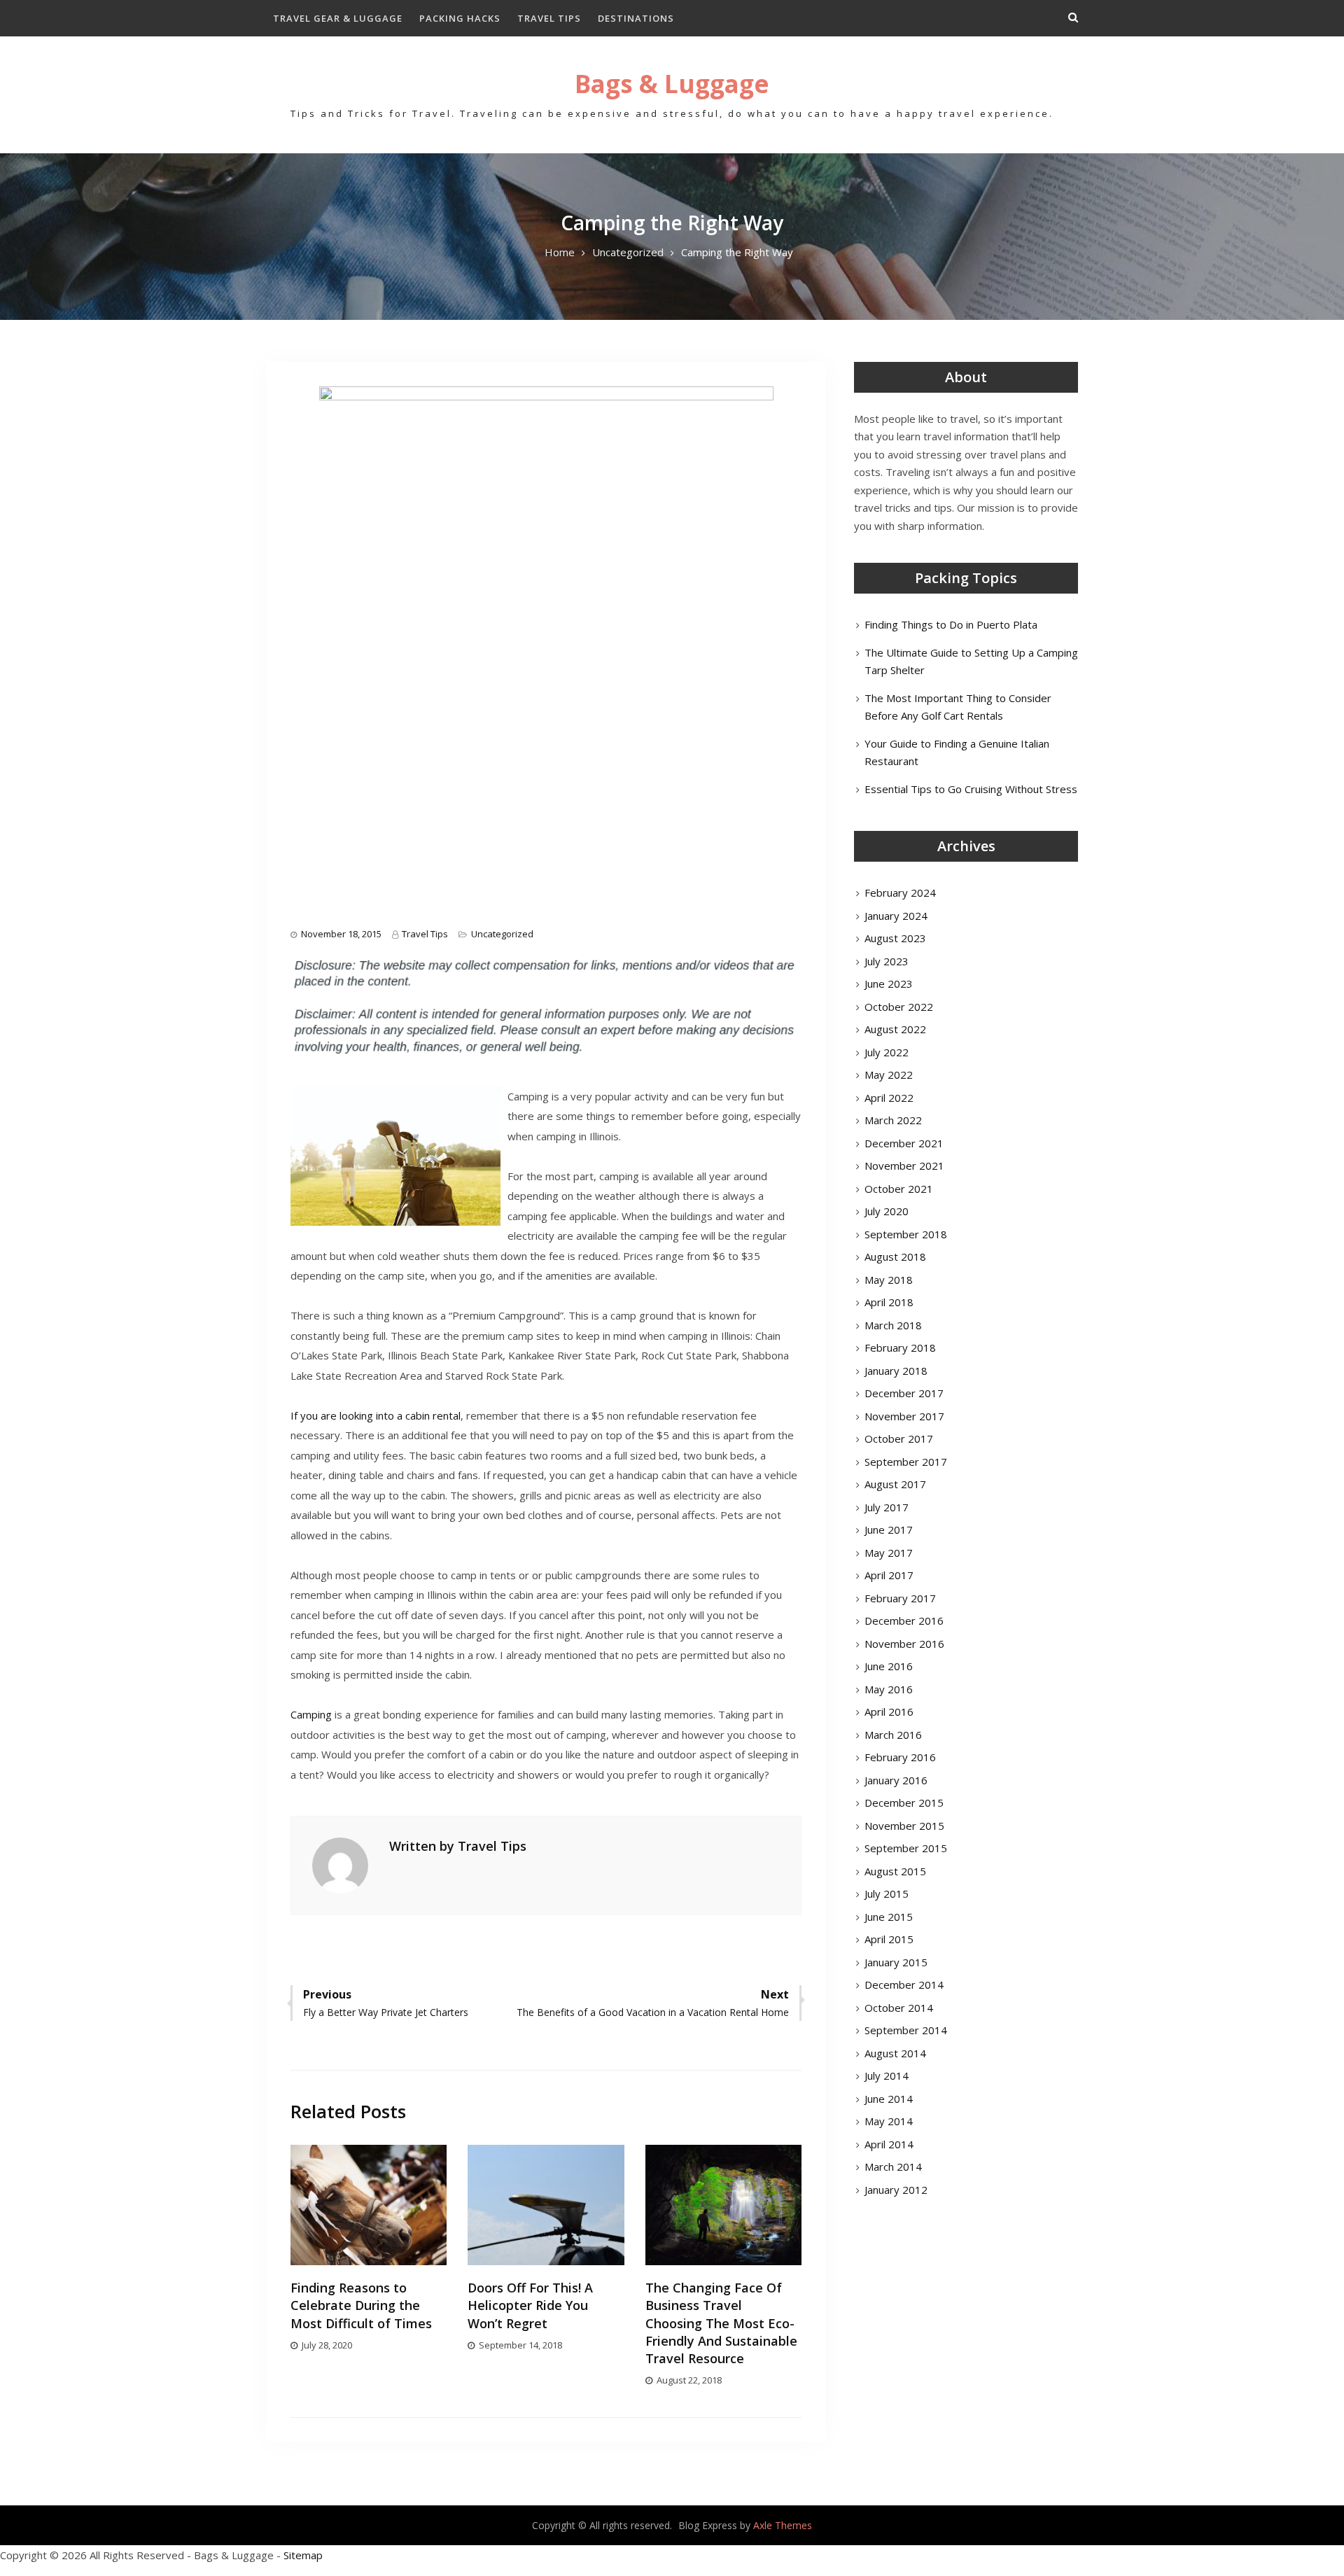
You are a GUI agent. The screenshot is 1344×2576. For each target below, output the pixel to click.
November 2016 (904, 1644)
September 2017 (906, 1462)
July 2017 (887, 1507)
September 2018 (906, 1234)
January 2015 (896, 1962)
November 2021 (904, 1165)
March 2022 (893, 1120)
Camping (311, 1714)
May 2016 (889, 1689)
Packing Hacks (460, 18)
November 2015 (904, 1826)
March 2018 (893, 1325)
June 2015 (889, 1917)
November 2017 (904, 1416)
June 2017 (889, 1529)
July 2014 (887, 2075)
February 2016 (900, 1757)
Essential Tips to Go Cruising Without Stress (971, 789)
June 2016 (889, 1666)
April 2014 (889, 2144)
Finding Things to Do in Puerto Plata (951, 624)
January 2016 (896, 1780)
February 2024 (900, 892)
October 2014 (899, 2008)
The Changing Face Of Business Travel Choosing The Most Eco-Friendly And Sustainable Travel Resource (721, 2323)
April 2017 (889, 1575)
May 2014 (889, 2121)
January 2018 (896, 1371)
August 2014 (895, 2053)
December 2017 (904, 1393)
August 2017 (895, 1484)
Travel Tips (549, 18)
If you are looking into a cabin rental (376, 1415)
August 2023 (895, 938)
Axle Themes (783, 2525)
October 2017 (899, 1438)
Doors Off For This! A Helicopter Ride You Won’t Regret (530, 2305)
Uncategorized (502, 934)
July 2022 (887, 1052)
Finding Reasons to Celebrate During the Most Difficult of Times (361, 2305)
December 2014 (904, 1984)
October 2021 (899, 1189)
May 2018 (889, 1280)
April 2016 (889, 1711)
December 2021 (904, 1143)
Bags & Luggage (672, 84)
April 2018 (889, 1302)
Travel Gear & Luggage (338, 18)
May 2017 (889, 1553)
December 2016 (904, 1620)
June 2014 (889, 2099)
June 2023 (889, 983)
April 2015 (889, 1939)
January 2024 (896, 916)
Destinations (636, 18)
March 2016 (893, 1735)
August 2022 (895, 1029)
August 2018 (895, 1256)
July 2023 (887, 961)
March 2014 (893, 2166)
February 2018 (900, 1347)
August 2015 (895, 1871)
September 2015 (906, 1848)
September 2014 (906, 2030)
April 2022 (889, 1098)
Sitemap (303, 2555)
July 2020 (887, 1211)
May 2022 (889, 1074)
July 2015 (887, 1893)
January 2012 (896, 2190)
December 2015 (904, 1802)
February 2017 (900, 1598)
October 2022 (899, 1007)
